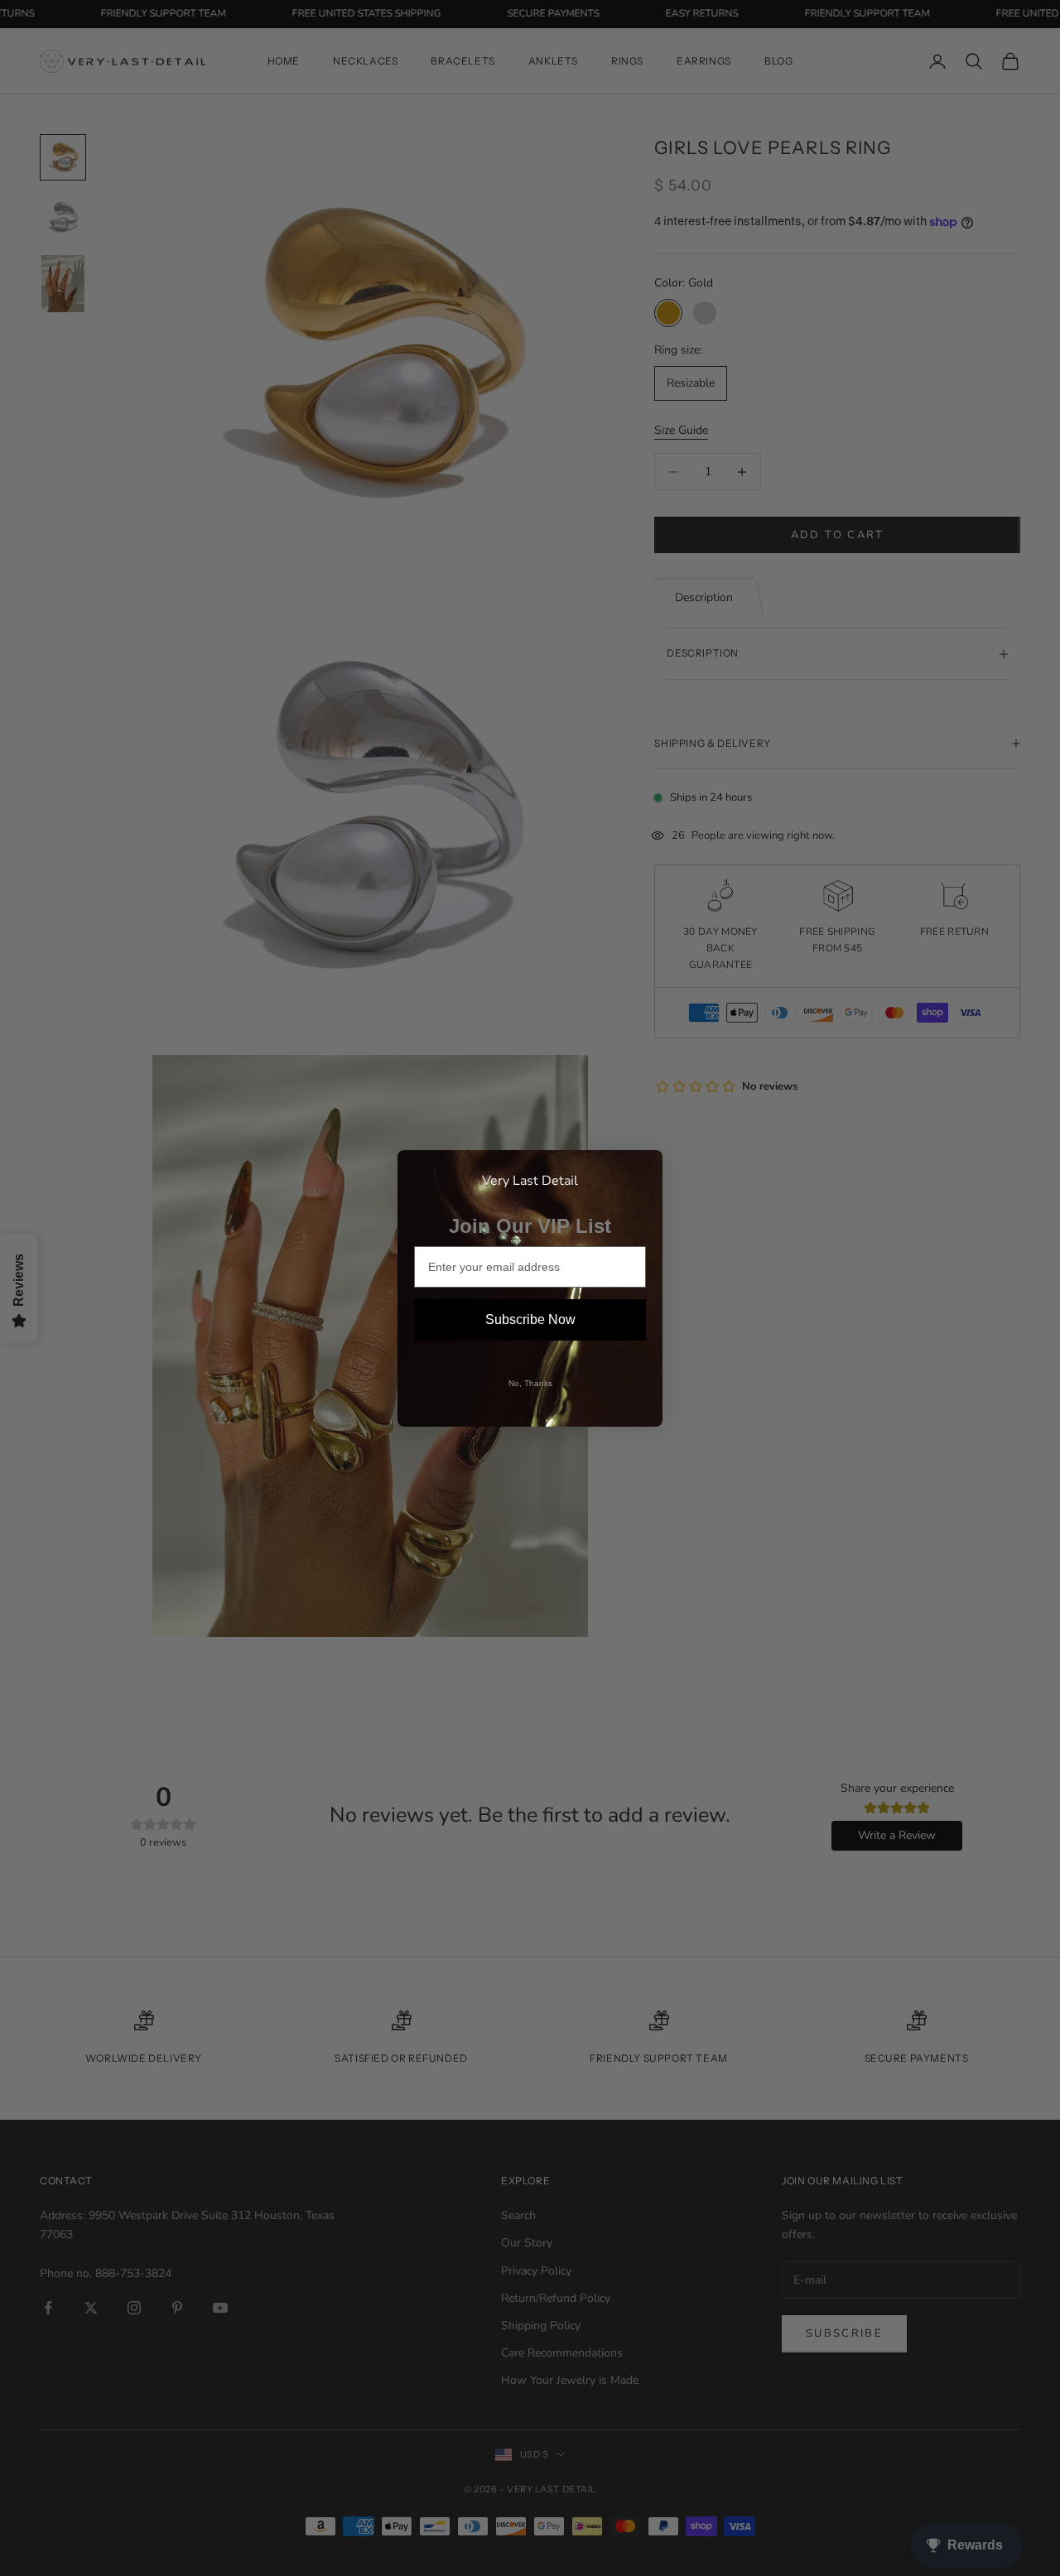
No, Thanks (530, 1383)
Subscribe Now (530, 1319)
